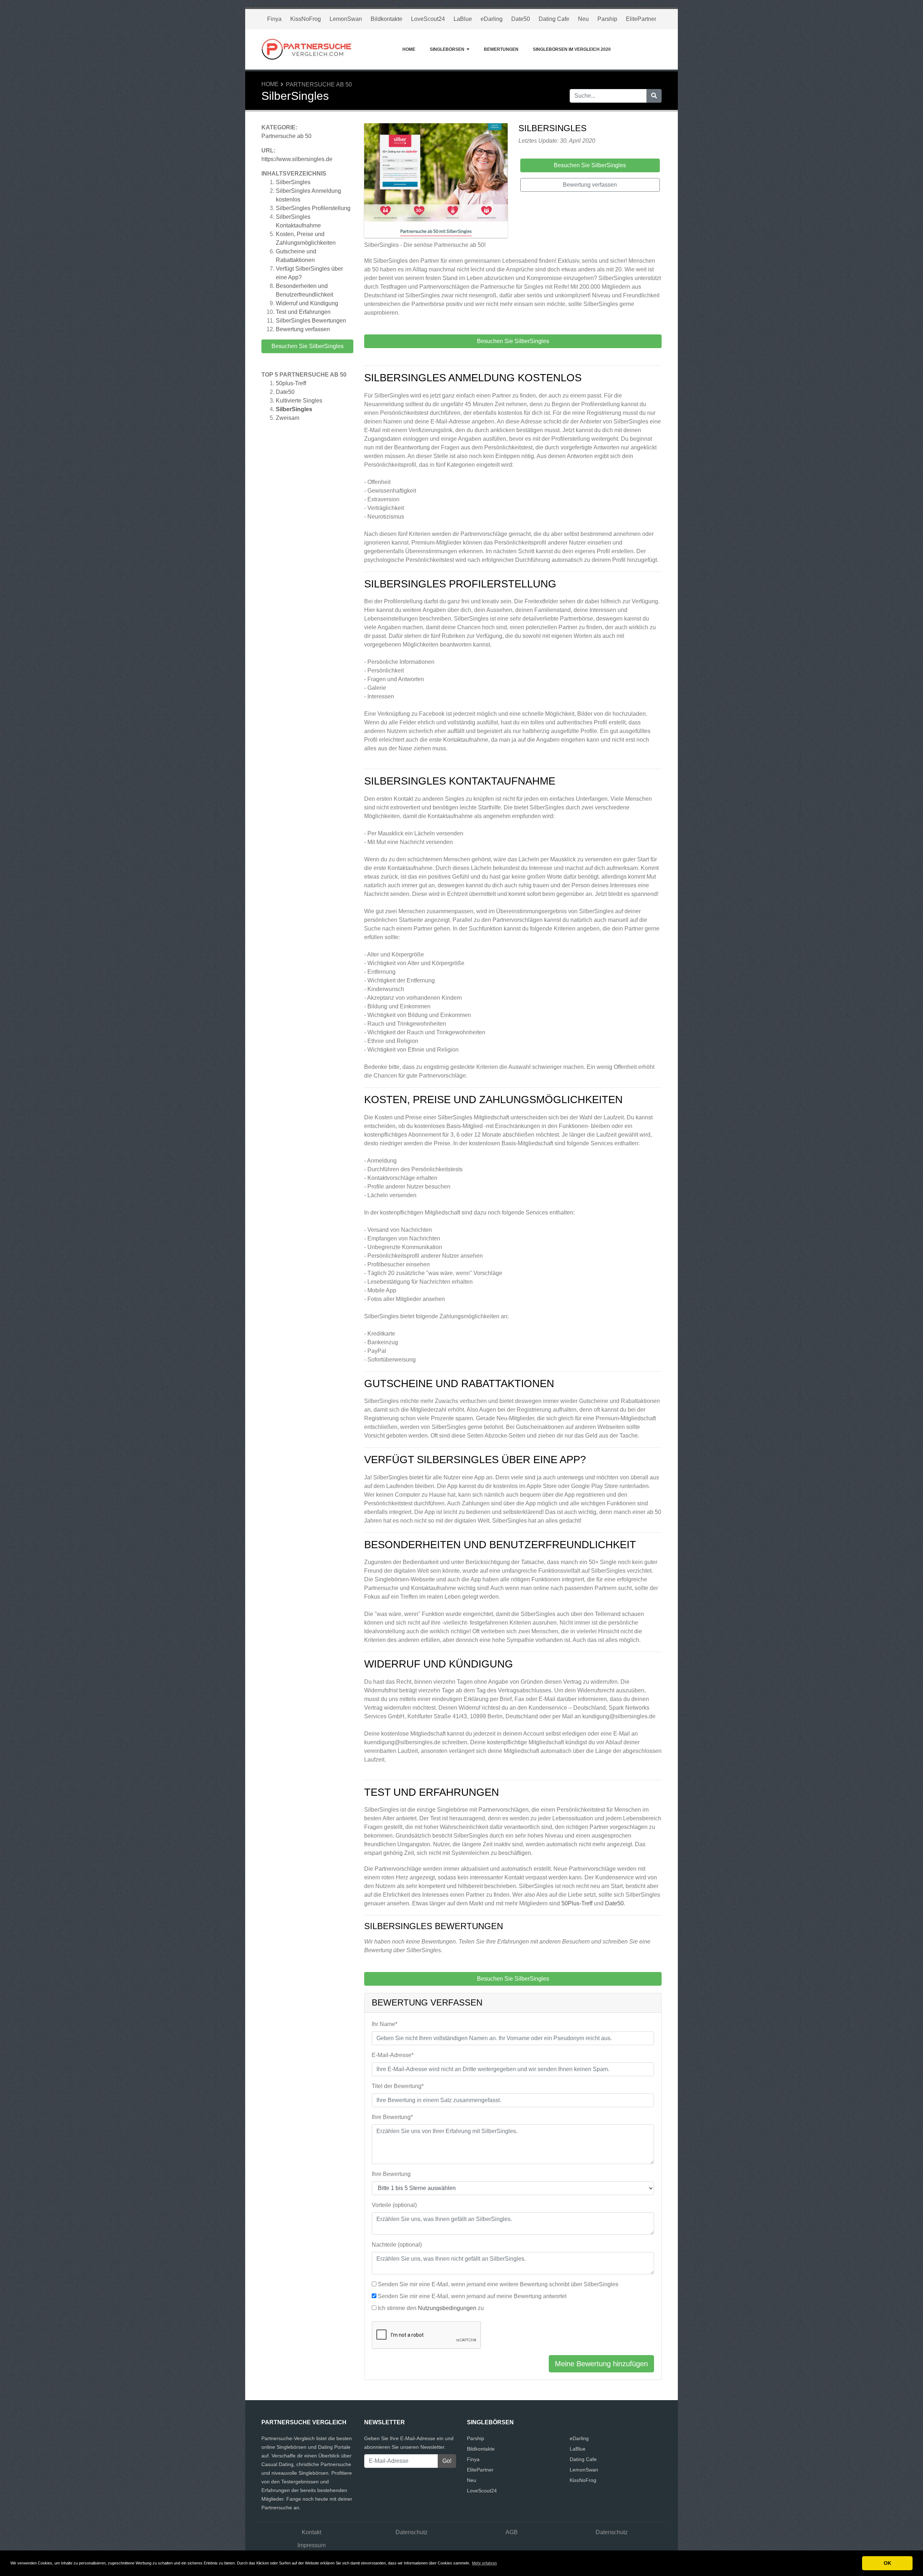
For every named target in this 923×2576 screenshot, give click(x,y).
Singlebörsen (447, 49)
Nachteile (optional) (397, 2245)
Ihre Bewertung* (392, 2117)
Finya (274, 19)
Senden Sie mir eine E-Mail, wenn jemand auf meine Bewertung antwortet (472, 2296)
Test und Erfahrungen (303, 312)
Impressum (312, 2545)
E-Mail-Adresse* (393, 2055)
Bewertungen (501, 49)
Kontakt (312, 2532)
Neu (583, 19)
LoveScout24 (428, 19)
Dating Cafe (554, 19)
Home (409, 49)
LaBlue (463, 19)
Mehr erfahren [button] (484, 2563)
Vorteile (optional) (394, 2205)
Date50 (521, 19)
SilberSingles (293, 182)
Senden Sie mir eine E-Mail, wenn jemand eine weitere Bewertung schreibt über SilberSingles (498, 2284)
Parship (607, 19)
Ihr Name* (385, 2024)
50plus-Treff (291, 383)
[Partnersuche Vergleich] (306, 49)
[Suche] (654, 96)
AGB (512, 2532)
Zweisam (288, 418)
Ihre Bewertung (391, 2174)
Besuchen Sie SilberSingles (308, 346)
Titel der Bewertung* (398, 2086)
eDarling (492, 19)
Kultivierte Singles (299, 401)
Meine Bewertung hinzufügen (601, 2364)
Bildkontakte (387, 19)
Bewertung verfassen (303, 329)
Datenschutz (412, 2532)
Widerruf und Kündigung (307, 303)
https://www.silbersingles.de (297, 159)
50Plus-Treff (577, 1903)
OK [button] (887, 2563)
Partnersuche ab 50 (319, 85)
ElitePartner (641, 19)
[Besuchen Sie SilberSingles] (436, 182)
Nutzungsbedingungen (447, 2308)
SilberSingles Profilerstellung (313, 208)
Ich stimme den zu (431, 2308)
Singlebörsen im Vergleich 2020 (572, 49)
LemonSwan (346, 19)
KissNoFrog (306, 19)
